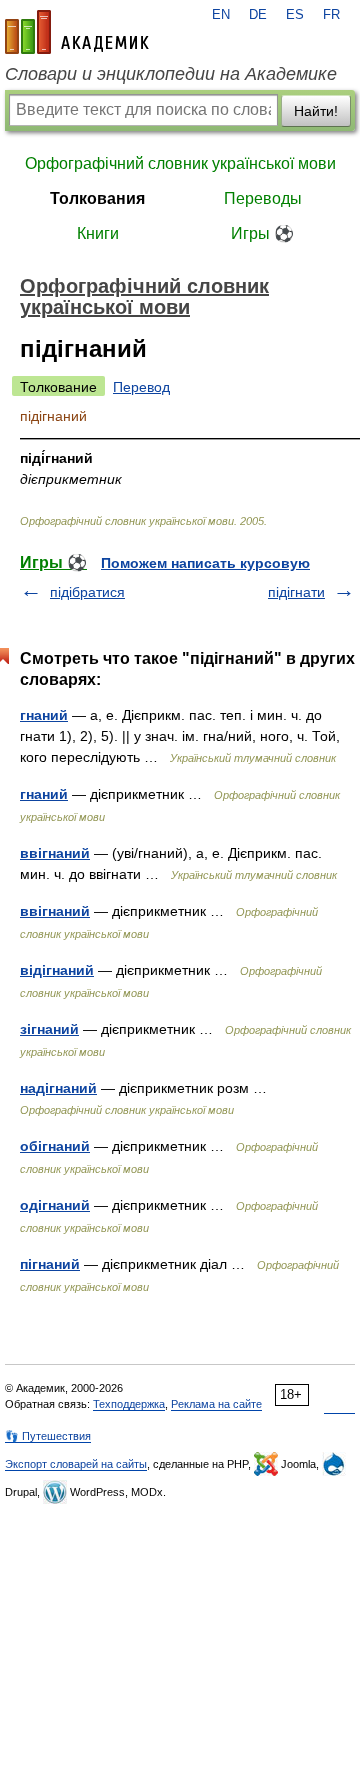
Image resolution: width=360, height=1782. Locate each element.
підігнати (296, 592)
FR (331, 15)
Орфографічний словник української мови (180, 163)
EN (221, 15)
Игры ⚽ (262, 233)
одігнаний (55, 1205)
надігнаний (58, 1088)
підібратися (87, 592)
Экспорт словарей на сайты (76, 1464)
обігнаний (55, 1146)
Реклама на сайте (216, 1404)
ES (295, 15)
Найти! (316, 111)
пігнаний (50, 1264)
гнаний (44, 715)
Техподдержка (129, 1404)
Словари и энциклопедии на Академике (171, 74)
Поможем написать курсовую (205, 563)
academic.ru (77, 32)
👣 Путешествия (48, 1436)
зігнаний (49, 1029)
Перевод (141, 387)
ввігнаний (55, 853)
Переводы (263, 198)
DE (258, 15)
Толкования (97, 198)
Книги (98, 233)
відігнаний (57, 970)
